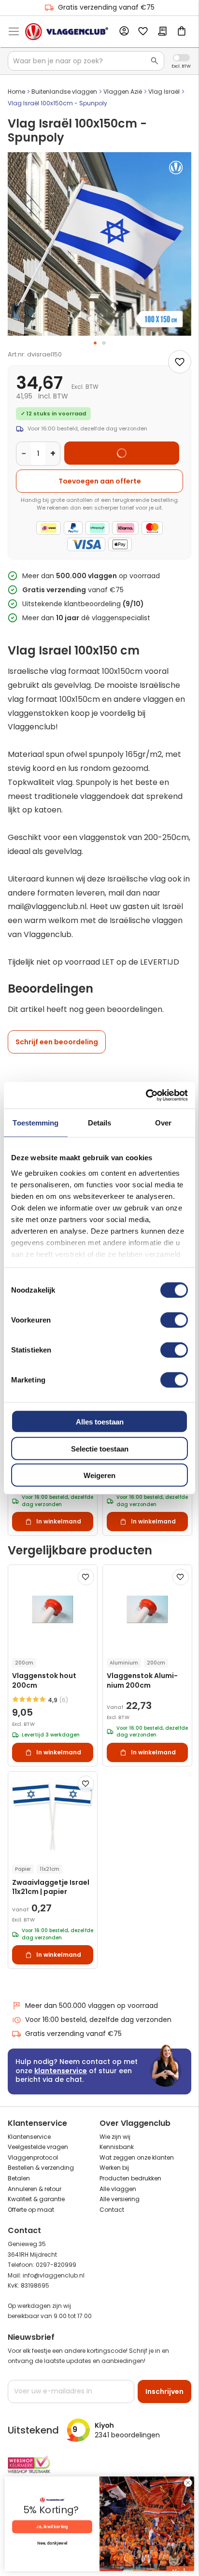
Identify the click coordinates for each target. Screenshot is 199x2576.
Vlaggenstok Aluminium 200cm (142, 1680)
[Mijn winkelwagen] (182, 32)
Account (124, 31)
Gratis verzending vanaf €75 (106, 7)
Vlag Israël (164, 92)
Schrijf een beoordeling (57, 1042)
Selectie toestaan (100, 1448)
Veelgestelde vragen (38, 2147)
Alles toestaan (100, 1422)
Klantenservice (29, 2137)
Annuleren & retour (35, 2189)
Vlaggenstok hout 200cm (44, 1680)
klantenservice (61, 2071)
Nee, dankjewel (52, 2544)
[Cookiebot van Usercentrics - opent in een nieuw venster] (146, 1095)
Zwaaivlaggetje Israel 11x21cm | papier (51, 1887)
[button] (95, 343)
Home (16, 92)
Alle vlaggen (118, 2189)
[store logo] (67, 31)
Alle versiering (120, 2199)
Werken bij (114, 2168)
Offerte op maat (31, 2210)
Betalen (19, 2178)
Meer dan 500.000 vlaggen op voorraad (92, 2006)
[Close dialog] (188, 2483)
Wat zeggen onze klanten (137, 2157)
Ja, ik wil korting (52, 2527)
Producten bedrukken (130, 2178)
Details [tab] (100, 1123)
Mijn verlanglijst (143, 32)
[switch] (174, 1321)
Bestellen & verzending (41, 2168)
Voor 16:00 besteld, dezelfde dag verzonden (98, 2020)
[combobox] (86, 61)
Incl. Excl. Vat (181, 58)
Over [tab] (163, 1123)
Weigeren (99, 1475)
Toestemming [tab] (36, 1123)
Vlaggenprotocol (33, 2157)
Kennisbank (117, 2147)
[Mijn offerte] (162, 32)
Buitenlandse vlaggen (64, 92)
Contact (112, 2210)
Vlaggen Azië (123, 92)
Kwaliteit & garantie (36, 2199)
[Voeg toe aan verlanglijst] (180, 362)
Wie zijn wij (115, 2137)
